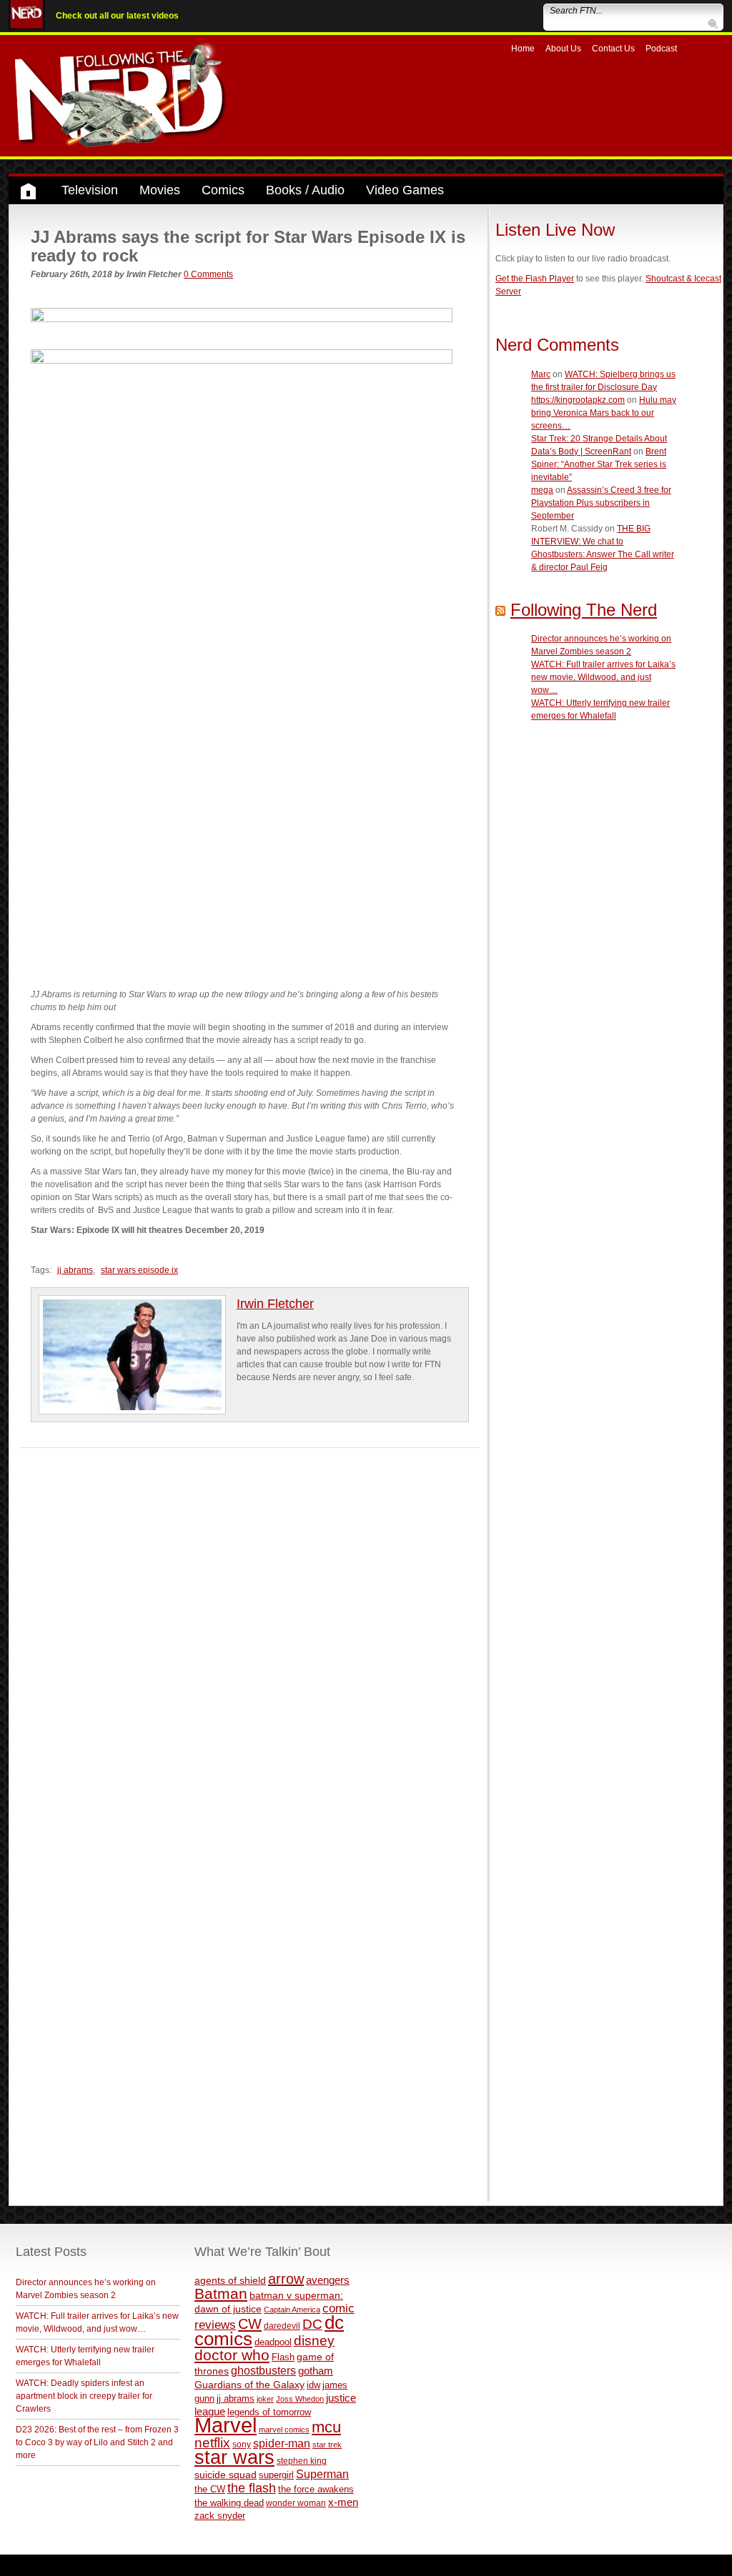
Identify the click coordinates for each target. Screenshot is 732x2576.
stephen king (302, 2461)
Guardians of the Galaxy (249, 2385)
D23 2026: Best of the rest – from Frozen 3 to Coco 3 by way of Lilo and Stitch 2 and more (97, 2442)
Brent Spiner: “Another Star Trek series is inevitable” (599, 464)
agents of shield (230, 2281)
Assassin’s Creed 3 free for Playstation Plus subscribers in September (601, 503)
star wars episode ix (139, 1270)
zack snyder (220, 2516)
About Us (563, 49)
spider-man (282, 2443)
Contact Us (613, 49)
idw (313, 2385)
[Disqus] (250, 1627)
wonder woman (296, 2503)
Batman (221, 2293)
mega (542, 490)
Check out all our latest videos (117, 16)
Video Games (405, 190)
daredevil (282, 2326)
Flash (283, 2357)
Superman (322, 2474)
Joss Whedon (300, 2399)
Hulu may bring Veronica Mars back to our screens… (604, 413)
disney (314, 2340)
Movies (160, 190)
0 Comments (208, 274)
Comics (223, 190)
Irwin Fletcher (275, 1304)
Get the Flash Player (535, 279)
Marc (541, 374)
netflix (212, 2442)
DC (312, 2324)
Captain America (292, 2310)
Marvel (226, 2425)
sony (242, 2445)
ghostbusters (263, 2370)
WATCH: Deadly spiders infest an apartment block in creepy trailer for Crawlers (84, 2396)
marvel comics (284, 2430)
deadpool (273, 2342)
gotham (316, 2371)
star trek (327, 2445)
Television (90, 190)
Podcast (661, 49)
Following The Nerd (584, 610)
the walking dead (229, 2503)
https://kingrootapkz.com (578, 400)
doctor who (232, 2355)
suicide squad (226, 2475)
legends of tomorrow (269, 2412)
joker (265, 2399)
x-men (343, 2502)
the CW (210, 2489)
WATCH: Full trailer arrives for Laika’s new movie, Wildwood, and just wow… (603, 677)
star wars (234, 2457)
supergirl (276, 2475)
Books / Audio (305, 190)
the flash (252, 2488)
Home (523, 49)
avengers (328, 2280)
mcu (326, 2427)
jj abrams (75, 1270)
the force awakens (316, 2489)
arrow (286, 2279)
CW (250, 2324)
